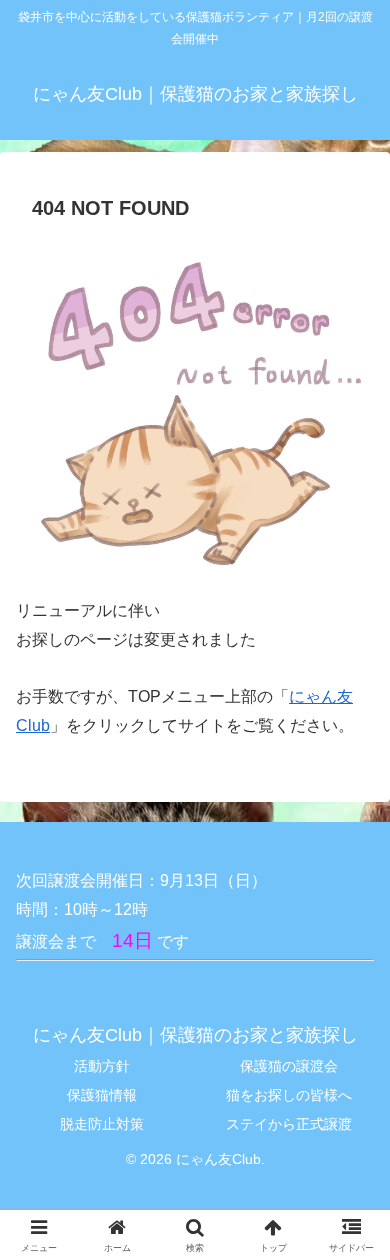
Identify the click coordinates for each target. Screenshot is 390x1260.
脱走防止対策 (102, 1124)
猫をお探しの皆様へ (289, 1095)
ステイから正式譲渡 (289, 1124)
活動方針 (102, 1066)
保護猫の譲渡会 (289, 1066)
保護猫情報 (102, 1095)
